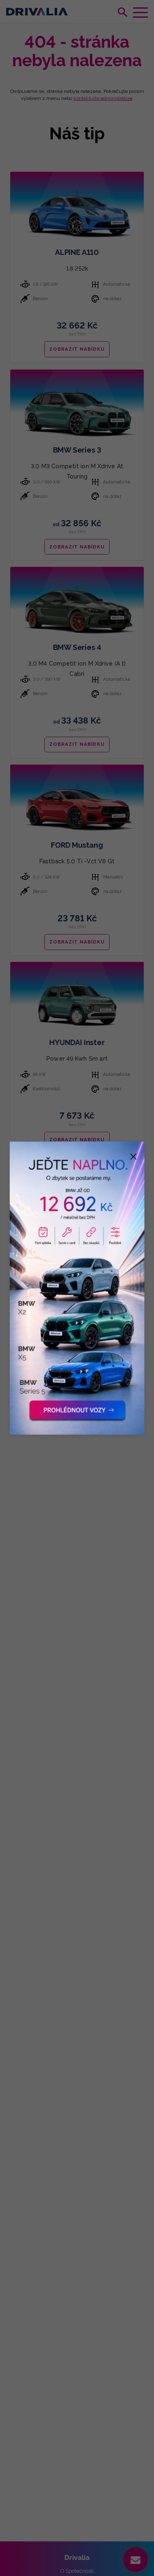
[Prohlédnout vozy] (77, 1288)
